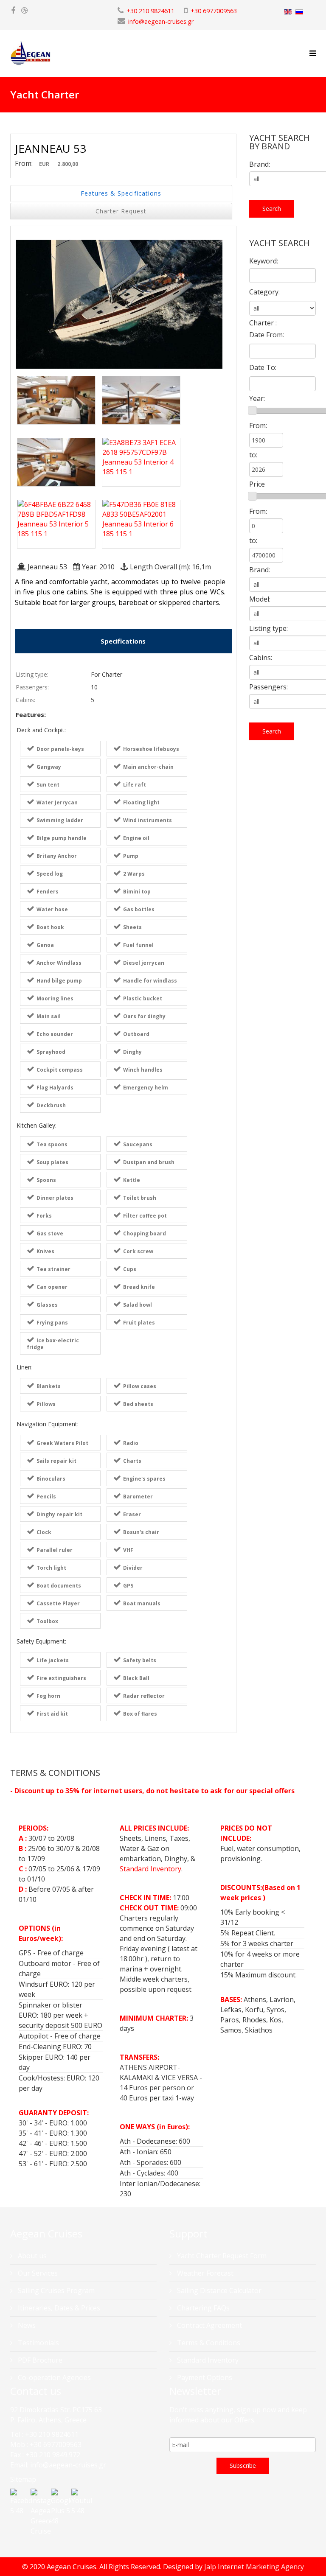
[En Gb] (288, 12)
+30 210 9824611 (150, 11)
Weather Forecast (204, 2273)
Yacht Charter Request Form (221, 2256)
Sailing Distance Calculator (218, 2290)
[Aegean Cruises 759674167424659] (13, 11)
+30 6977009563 (214, 11)
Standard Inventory (150, 1869)
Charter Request (121, 211)
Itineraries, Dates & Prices (58, 2308)
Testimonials (38, 2343)
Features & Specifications (121, 193)
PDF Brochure (39, 2360)
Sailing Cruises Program (55, 2290)
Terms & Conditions (208, 2343)
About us (31, 2256)
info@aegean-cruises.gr (161, 21)
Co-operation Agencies (53, 2377)
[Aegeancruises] (24, 11)
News (26, 2325)
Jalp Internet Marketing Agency (254, 2567)
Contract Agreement (209, 2325)
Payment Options (204, 2377)
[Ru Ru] (299, 12)
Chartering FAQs (202, 2308)
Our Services (37, 2273)
